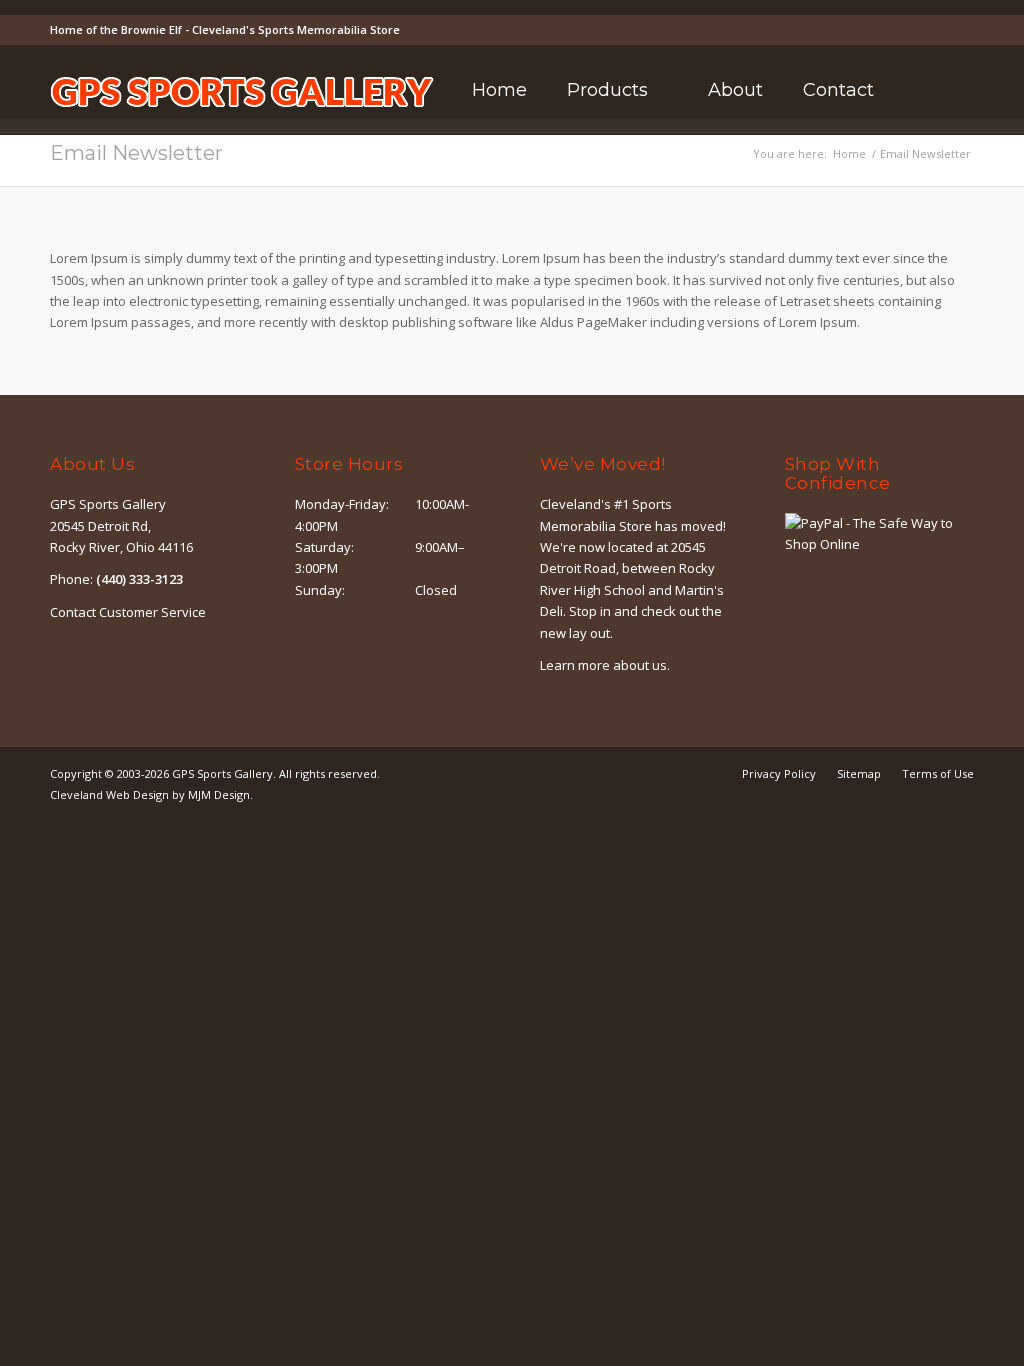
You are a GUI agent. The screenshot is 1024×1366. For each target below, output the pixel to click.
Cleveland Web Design (109, 794)
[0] (968, 90)
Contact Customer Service (128, 612)
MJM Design (219, 794)
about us (640, 665)
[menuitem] (499, 90)
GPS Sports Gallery (222, 773)
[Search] (920, 90)
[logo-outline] (242, 120)
